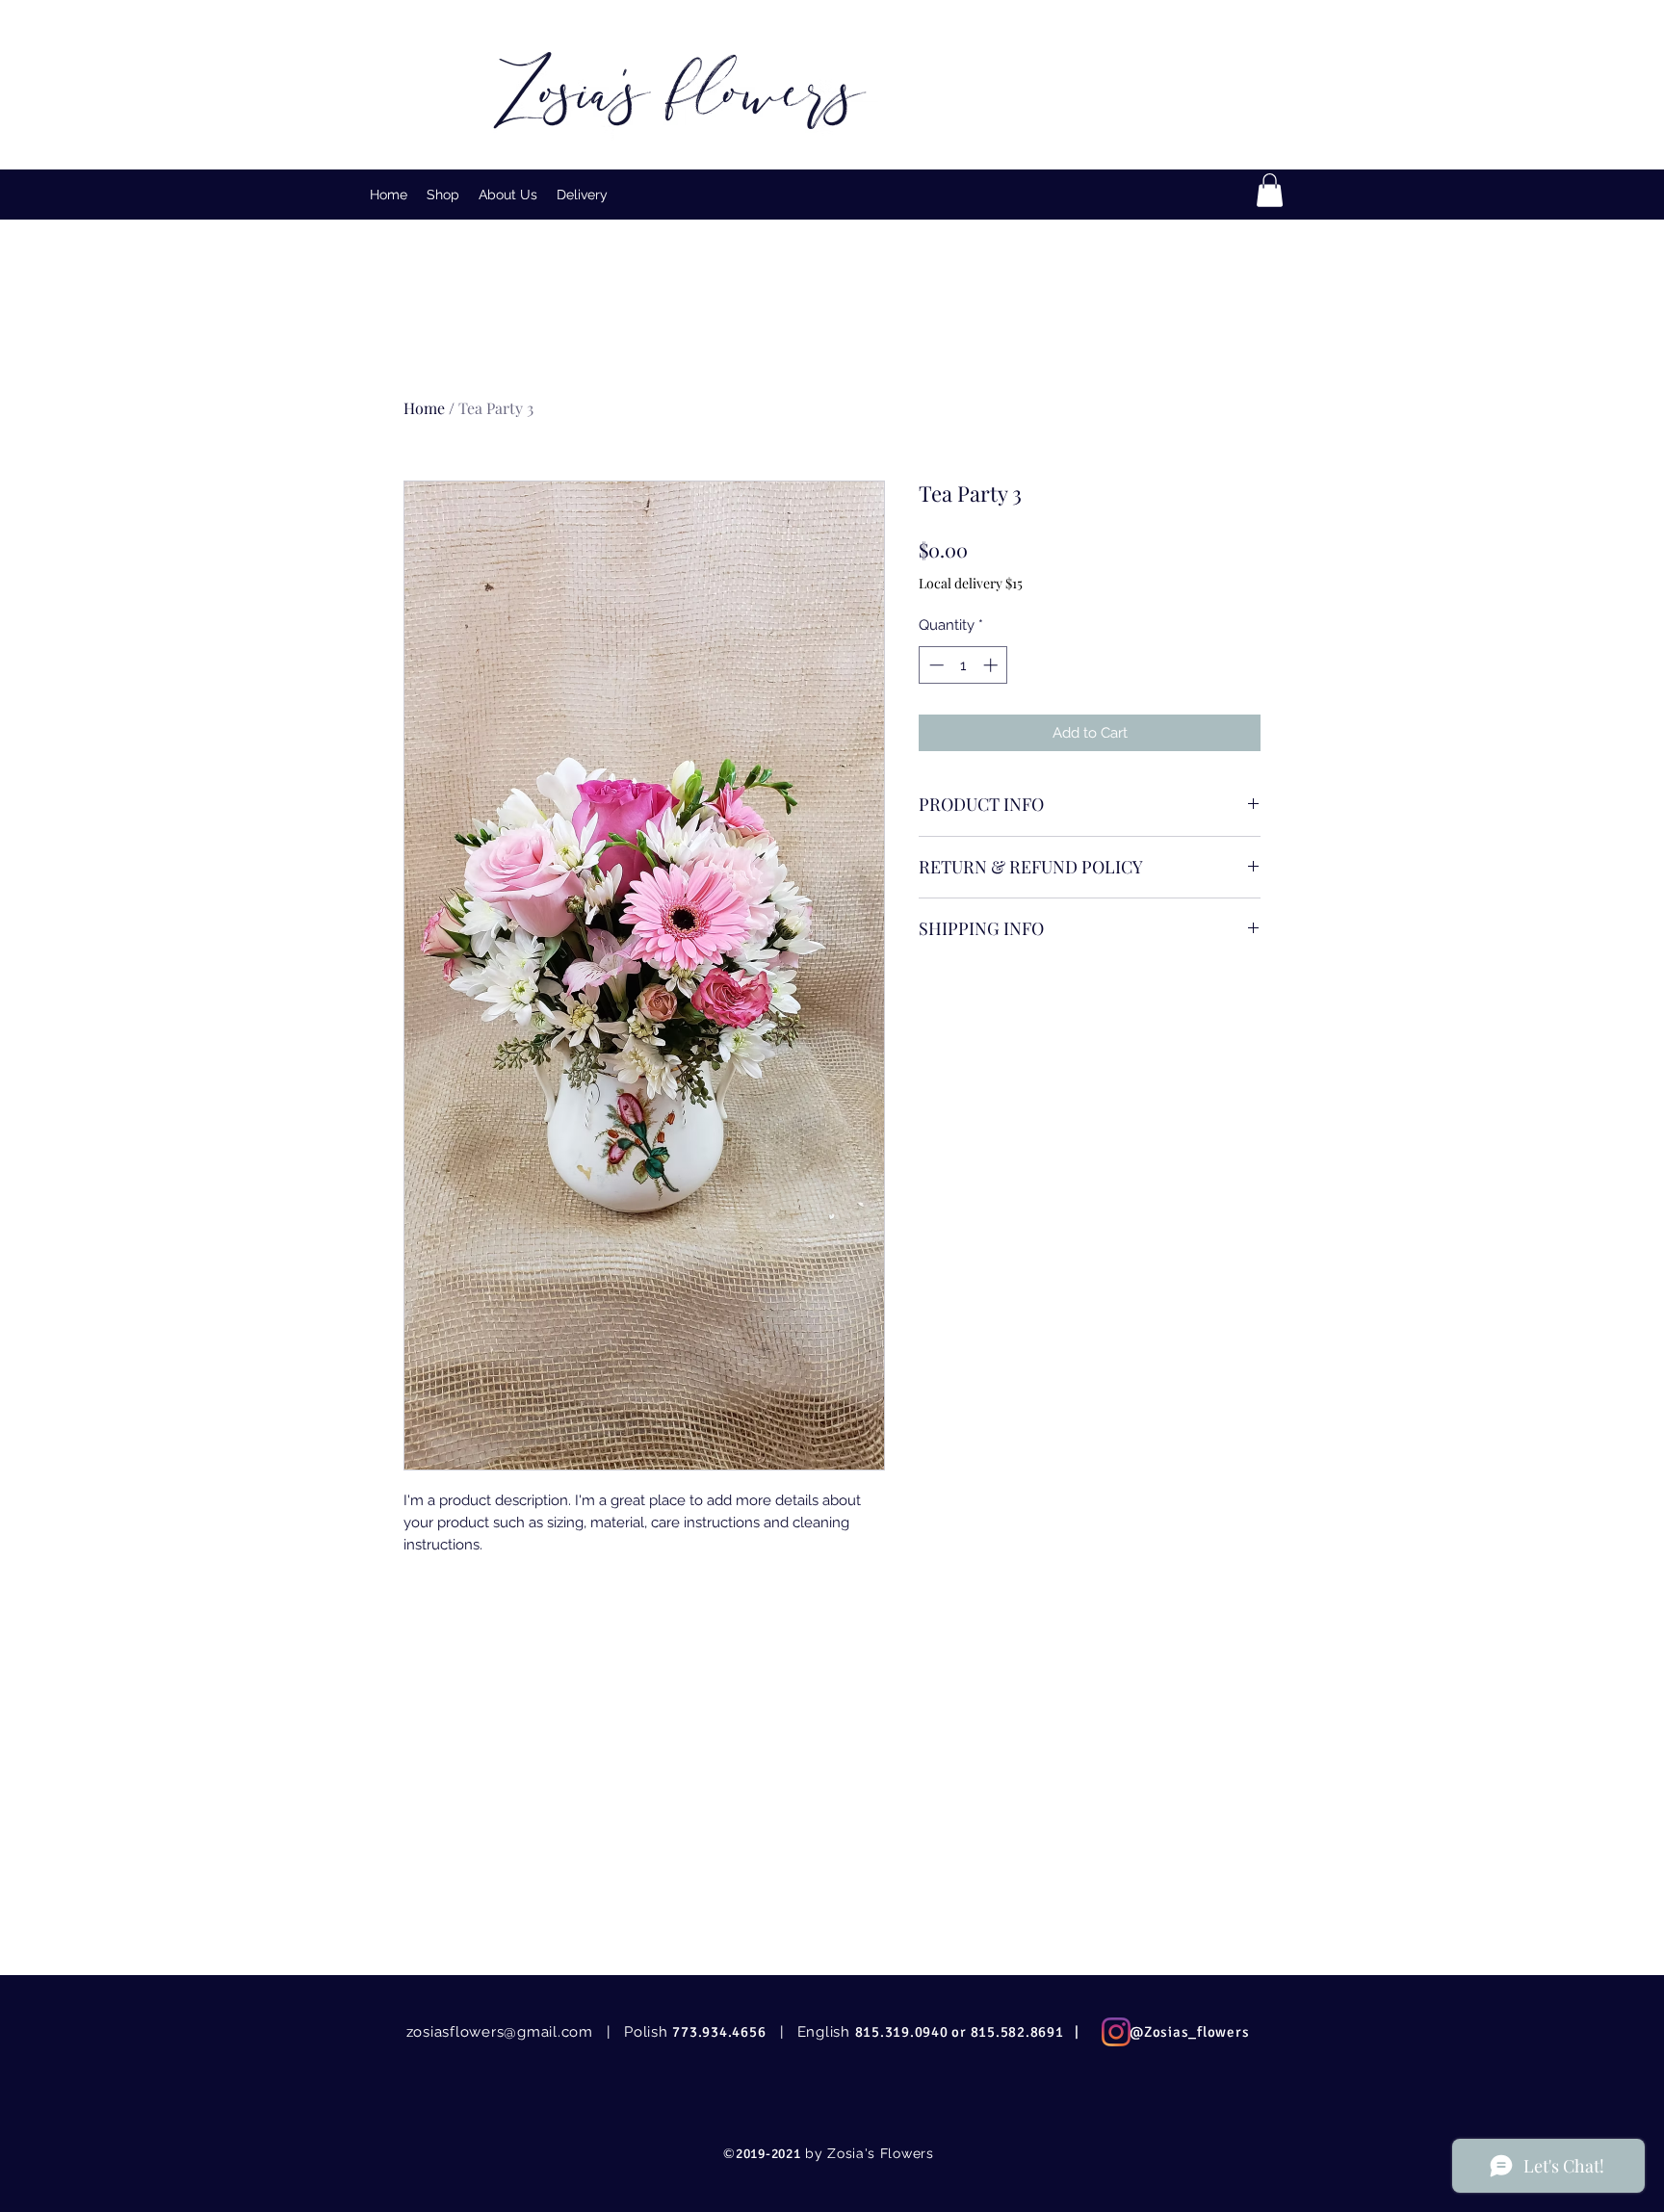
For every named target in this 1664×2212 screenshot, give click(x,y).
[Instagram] (1116, 2032)
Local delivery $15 (971, 583)
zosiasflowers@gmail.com (500, 2032)
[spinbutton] (963, 665)
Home (424, 408)
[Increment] (992, 665)
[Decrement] (935, 665)
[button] (443, 195)
